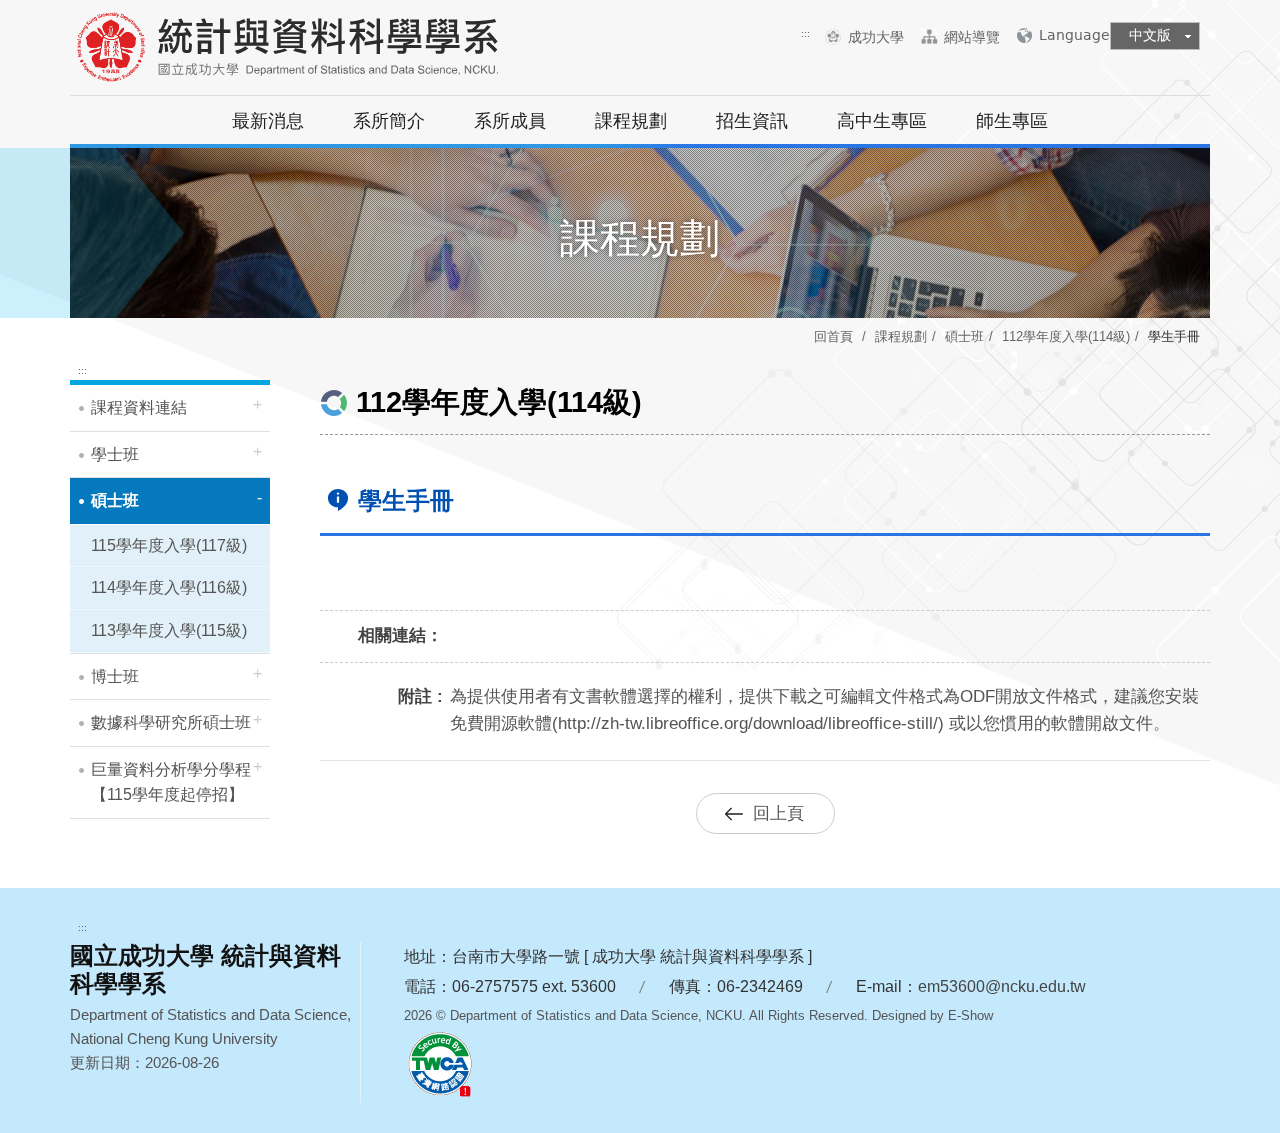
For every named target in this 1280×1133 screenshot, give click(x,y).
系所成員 (510, 121)
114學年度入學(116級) (169, 587)
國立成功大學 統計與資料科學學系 (295, 50)
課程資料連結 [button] (139, 407)
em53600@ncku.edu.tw (1002, 986)
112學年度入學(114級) (1066, 336)
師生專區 (1012, 121)
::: (805, 33)
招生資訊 (752, 121)
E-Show (970, 1015)
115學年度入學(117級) (169, 545)
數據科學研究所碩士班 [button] (171, 722)
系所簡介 (389, 121)
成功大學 (883, 37)
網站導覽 (972, 37)
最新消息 (268, 121)
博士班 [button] (115, 676)
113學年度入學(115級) (169, 630)
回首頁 (833, 336)
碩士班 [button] (115, 500)
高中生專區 (882, 121)
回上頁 (778, 813)
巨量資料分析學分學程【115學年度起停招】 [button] (171, 782)
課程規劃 (631, 121)
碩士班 (964, 336)
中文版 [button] (1150, 35)
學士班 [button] (115, 454)
